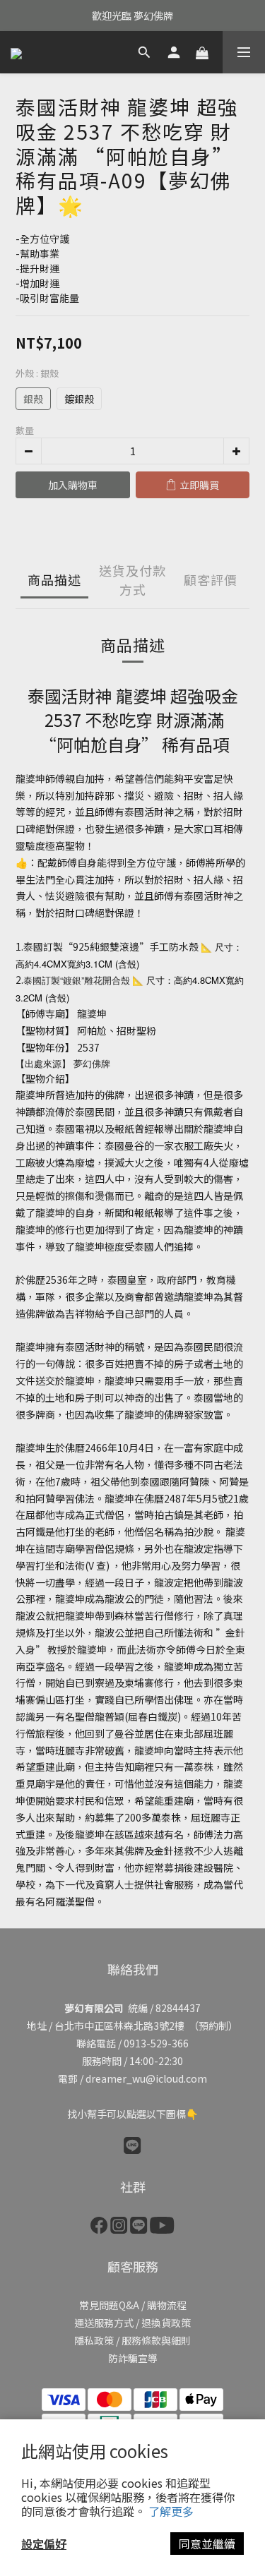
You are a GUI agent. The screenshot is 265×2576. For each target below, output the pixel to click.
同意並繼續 (207, 2544)
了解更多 (171, 2511)
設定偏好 (44, 2544)
